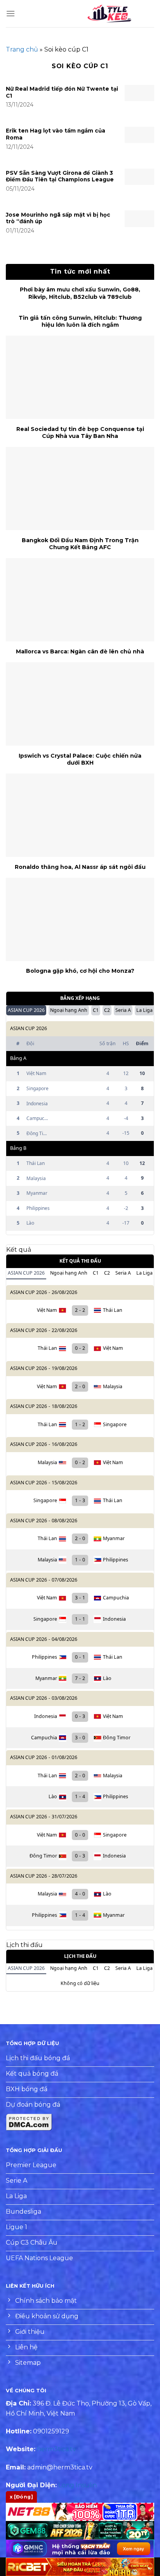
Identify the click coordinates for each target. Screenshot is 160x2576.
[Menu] (10, 13)
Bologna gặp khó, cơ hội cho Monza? (80, 971)
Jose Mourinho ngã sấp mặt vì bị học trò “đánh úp (58, 218)
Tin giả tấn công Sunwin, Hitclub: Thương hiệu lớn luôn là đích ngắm (80, 321)
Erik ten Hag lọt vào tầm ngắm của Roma (56, 134)
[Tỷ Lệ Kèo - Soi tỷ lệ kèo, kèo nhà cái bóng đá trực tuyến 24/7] (110, 14)
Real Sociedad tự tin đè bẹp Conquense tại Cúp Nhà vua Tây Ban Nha (80, 432)
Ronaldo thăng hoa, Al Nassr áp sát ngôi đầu (80, 867)
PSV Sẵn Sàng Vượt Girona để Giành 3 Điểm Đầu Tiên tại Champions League (60, 176)
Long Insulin (77, 2485)
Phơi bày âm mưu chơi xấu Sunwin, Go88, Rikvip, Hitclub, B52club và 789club (80, 293)
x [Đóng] (21, 2497)
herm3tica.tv (57, 2449)
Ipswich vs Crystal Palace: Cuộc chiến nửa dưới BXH (80, 759)
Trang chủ (22, 49)
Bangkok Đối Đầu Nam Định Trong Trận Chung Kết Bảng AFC (80, 544)
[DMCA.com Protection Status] (29, 2122)
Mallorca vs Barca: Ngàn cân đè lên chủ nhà (80, 651)
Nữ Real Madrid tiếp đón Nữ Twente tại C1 (62, 92)
